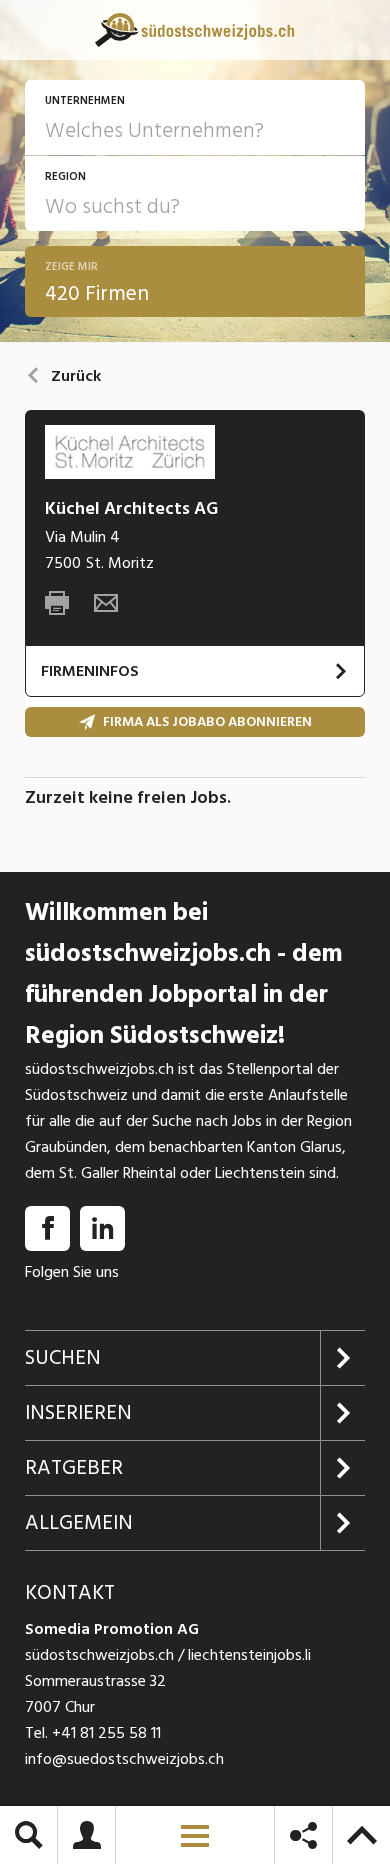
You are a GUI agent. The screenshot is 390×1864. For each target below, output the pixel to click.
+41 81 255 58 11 (106, 1733)
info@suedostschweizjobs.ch (124, 1759)
